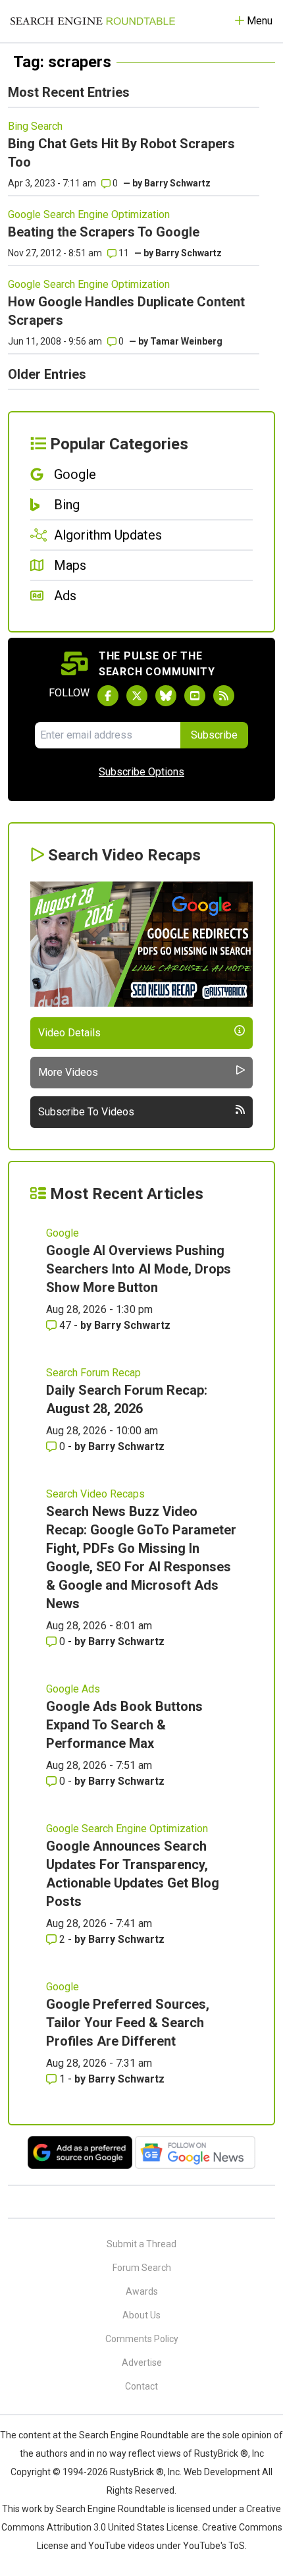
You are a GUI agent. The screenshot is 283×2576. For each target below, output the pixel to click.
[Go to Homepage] (93, 21)
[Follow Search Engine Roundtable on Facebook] (108, 696)
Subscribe (214, 735)
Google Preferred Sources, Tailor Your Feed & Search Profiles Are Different (128, 2023)
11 (123, 253)
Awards (142, 2291)
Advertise (142, 2363)
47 (65, 1325)
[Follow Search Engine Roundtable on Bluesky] (166, 696)
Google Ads (73, 1689)
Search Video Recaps (95, 1494)
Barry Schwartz (177, 183)
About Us (141, 2315)
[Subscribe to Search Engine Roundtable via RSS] (224, 696)
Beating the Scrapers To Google (104, 232)
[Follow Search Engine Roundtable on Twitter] (137, 696)
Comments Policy (142, 2339)
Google (63, 1233)
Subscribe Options (141, 772)
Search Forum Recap (93, 1373)
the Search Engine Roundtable (127, 2435)
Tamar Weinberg (186, 341)
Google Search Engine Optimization (89, 214)
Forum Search (142, 2268)
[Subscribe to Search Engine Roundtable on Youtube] (195, 696)
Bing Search (35, 126)
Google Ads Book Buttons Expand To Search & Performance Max (124, 1725)
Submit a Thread (141, 2244)
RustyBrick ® (137, 2472)
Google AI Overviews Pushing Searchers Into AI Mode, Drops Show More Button (139, 1269)
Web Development (222, 2472)
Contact (141, 2386)
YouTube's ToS (214, 2546)
